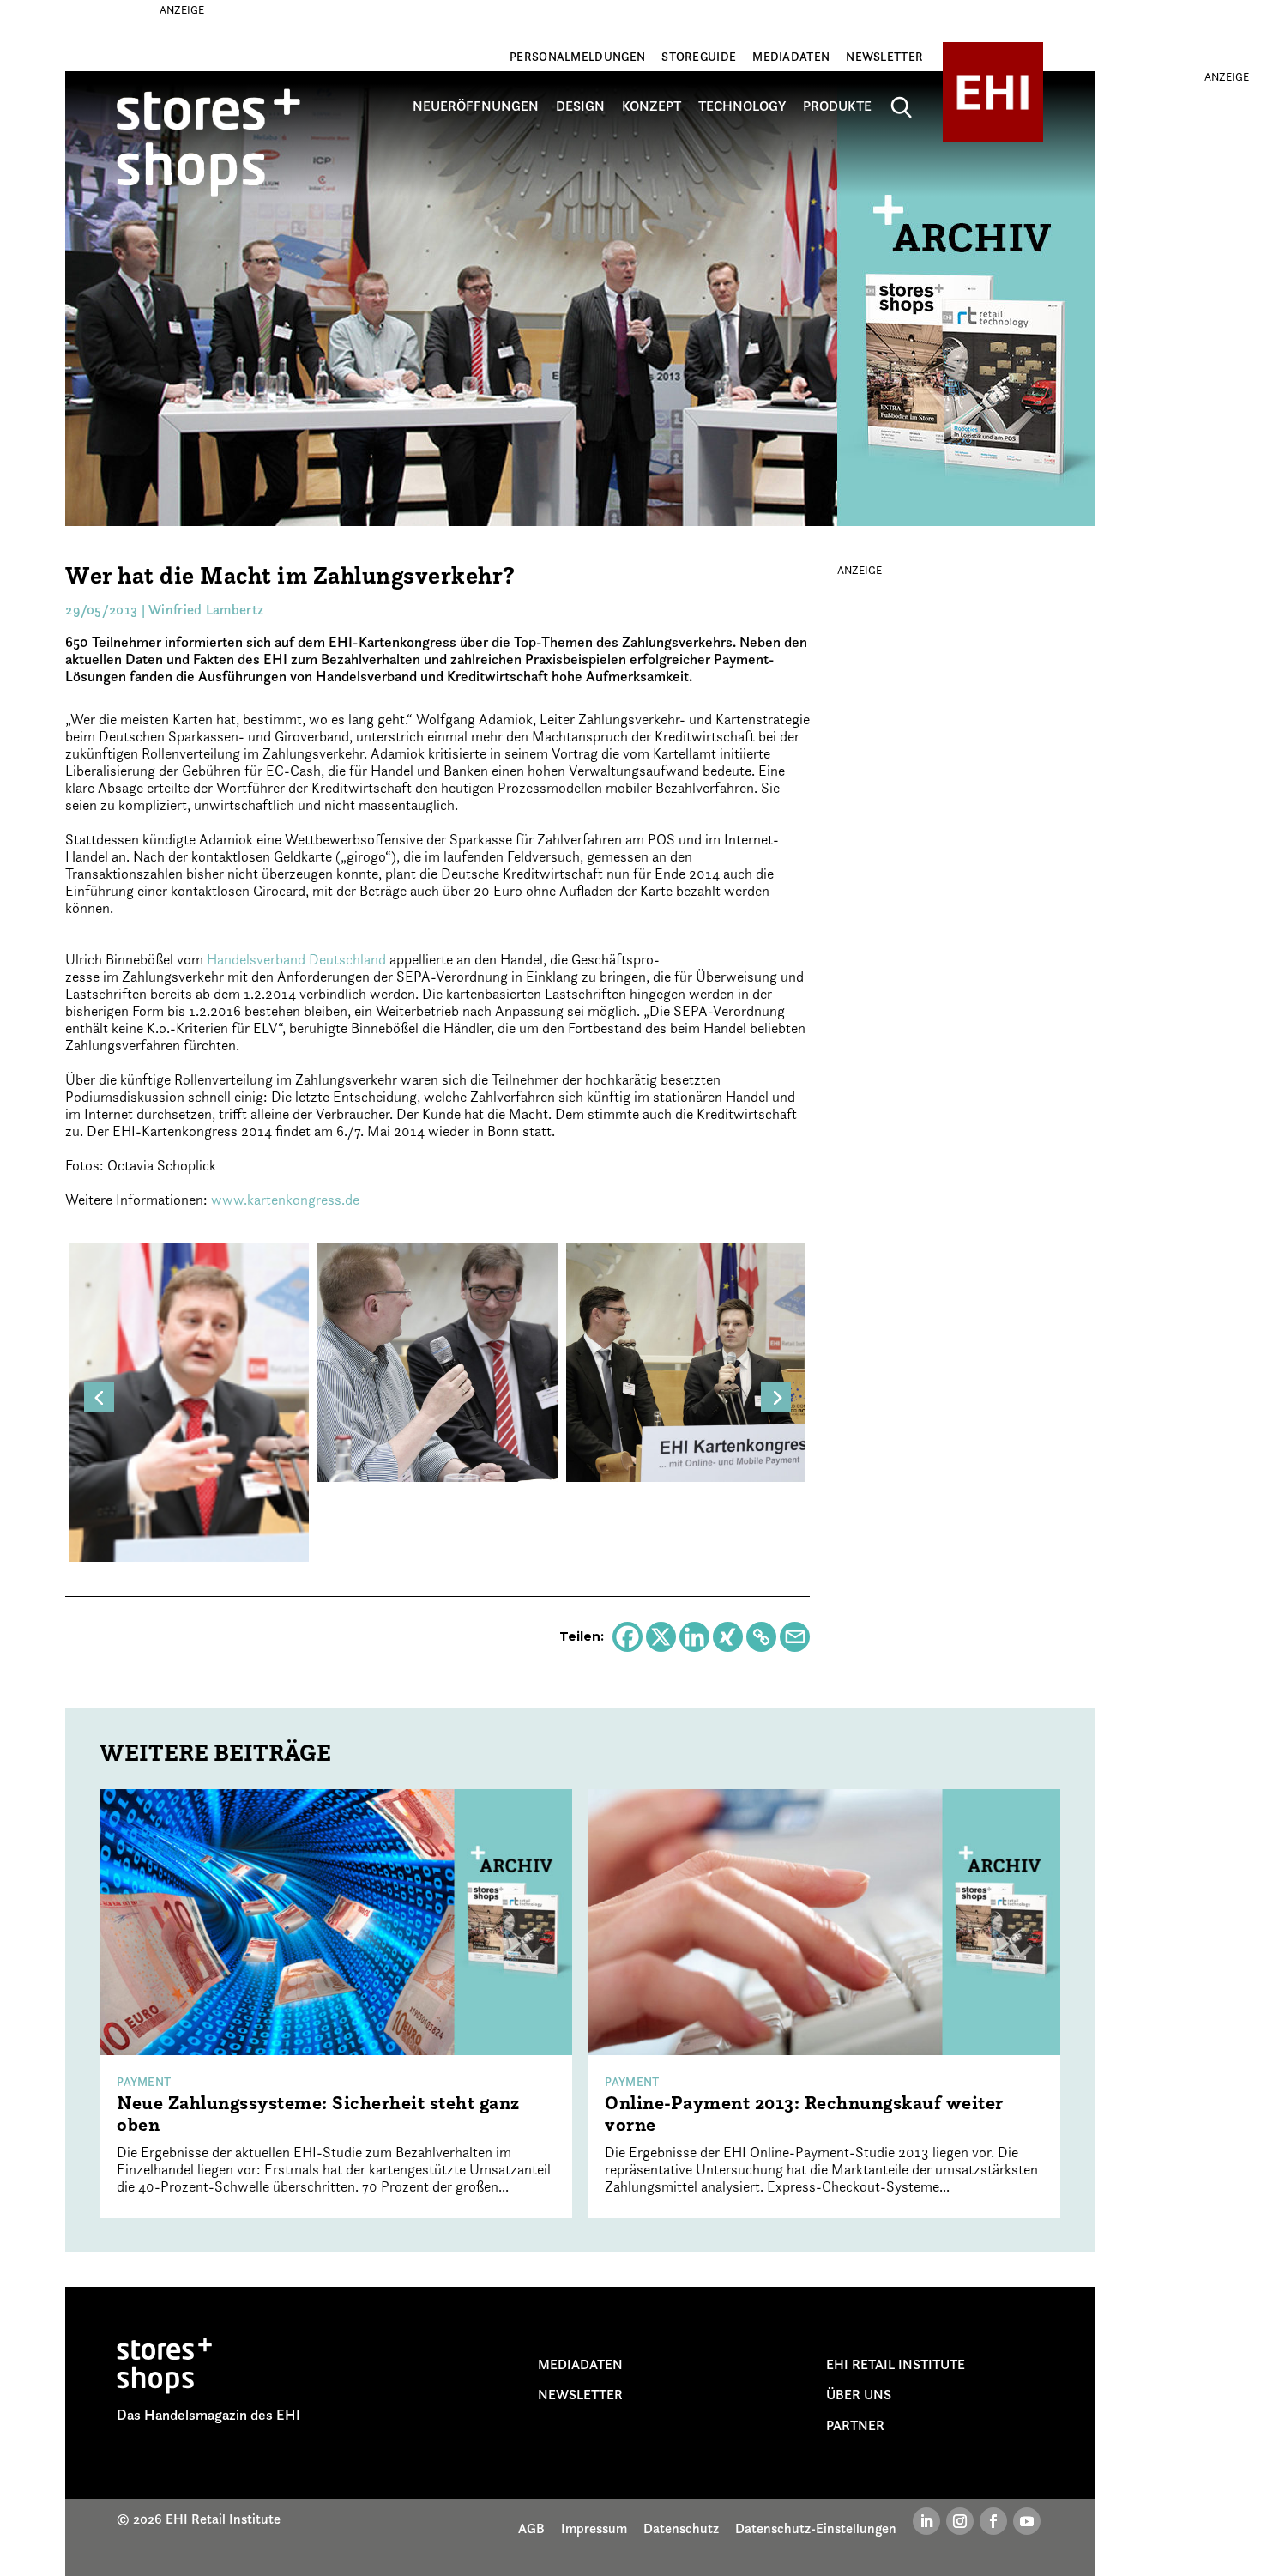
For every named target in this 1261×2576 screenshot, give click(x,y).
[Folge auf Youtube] (1027, 2521)
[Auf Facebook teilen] (627, 1637)
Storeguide (699, 57)
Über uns (859, 2394)
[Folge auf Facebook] (993, 2521)
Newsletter (884, 57)
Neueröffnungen (476, 106)
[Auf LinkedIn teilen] (694, 1637)
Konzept (652, 106)
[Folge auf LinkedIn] (926, 2521)
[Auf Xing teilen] (728, 1637)
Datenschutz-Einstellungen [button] (816, 2528)
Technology (742, 106)
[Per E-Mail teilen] (795, 1637)
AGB (531, 2528)
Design (580, 106)
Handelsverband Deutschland (296, 959)
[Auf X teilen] (661, 1637)
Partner (855, 2425)
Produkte (837, 106)
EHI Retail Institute (896, 2364)
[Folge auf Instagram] (960, 2521)
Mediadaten (791, 57)
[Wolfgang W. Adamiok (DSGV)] (189, 1400)
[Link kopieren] (761, 1637)
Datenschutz (681, 2528)
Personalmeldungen (577, 57)
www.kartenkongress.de (285, 1200)
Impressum (594, 2528)
